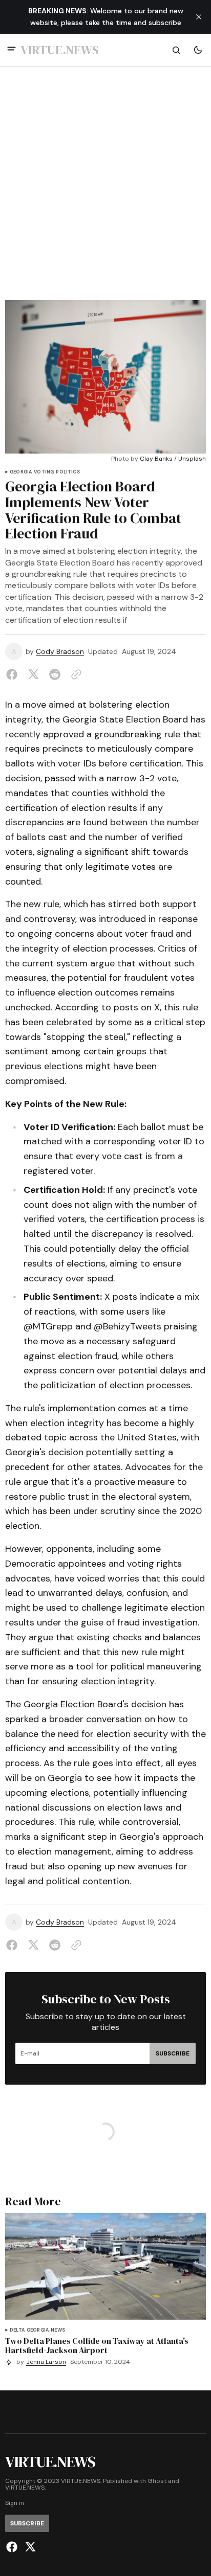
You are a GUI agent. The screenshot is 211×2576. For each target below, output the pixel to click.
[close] (199, 17)
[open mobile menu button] (12, 50)
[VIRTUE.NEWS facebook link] (13, 2547)
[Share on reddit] (55, 674)
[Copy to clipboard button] (74, 674)
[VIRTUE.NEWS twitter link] (29, 2547)
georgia (21, 472)
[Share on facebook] (14, 674)
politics (68, 472)
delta (17, 2330)
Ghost (157, 2481)
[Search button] (176, 50)
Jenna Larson (46, 2362)
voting (44, 472)
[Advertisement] (105, 190)
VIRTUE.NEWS (25, 2488)
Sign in (15, 2503)
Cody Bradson (60, 652)
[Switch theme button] (198, 50)
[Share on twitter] (33, 674)
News (58, 2330)
